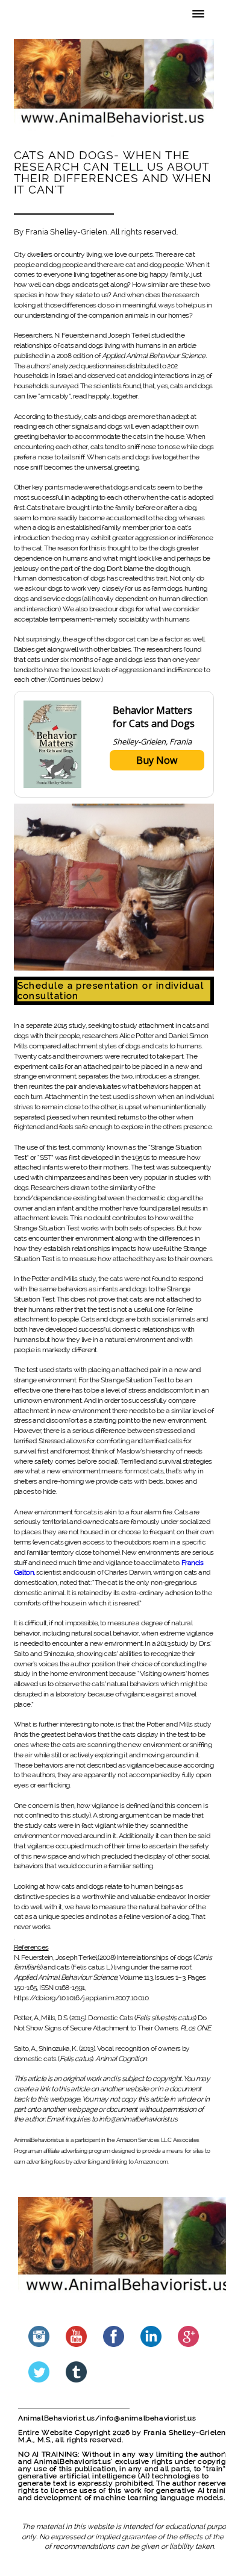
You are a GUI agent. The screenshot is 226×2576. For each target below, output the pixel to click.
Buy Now (157, 760)
